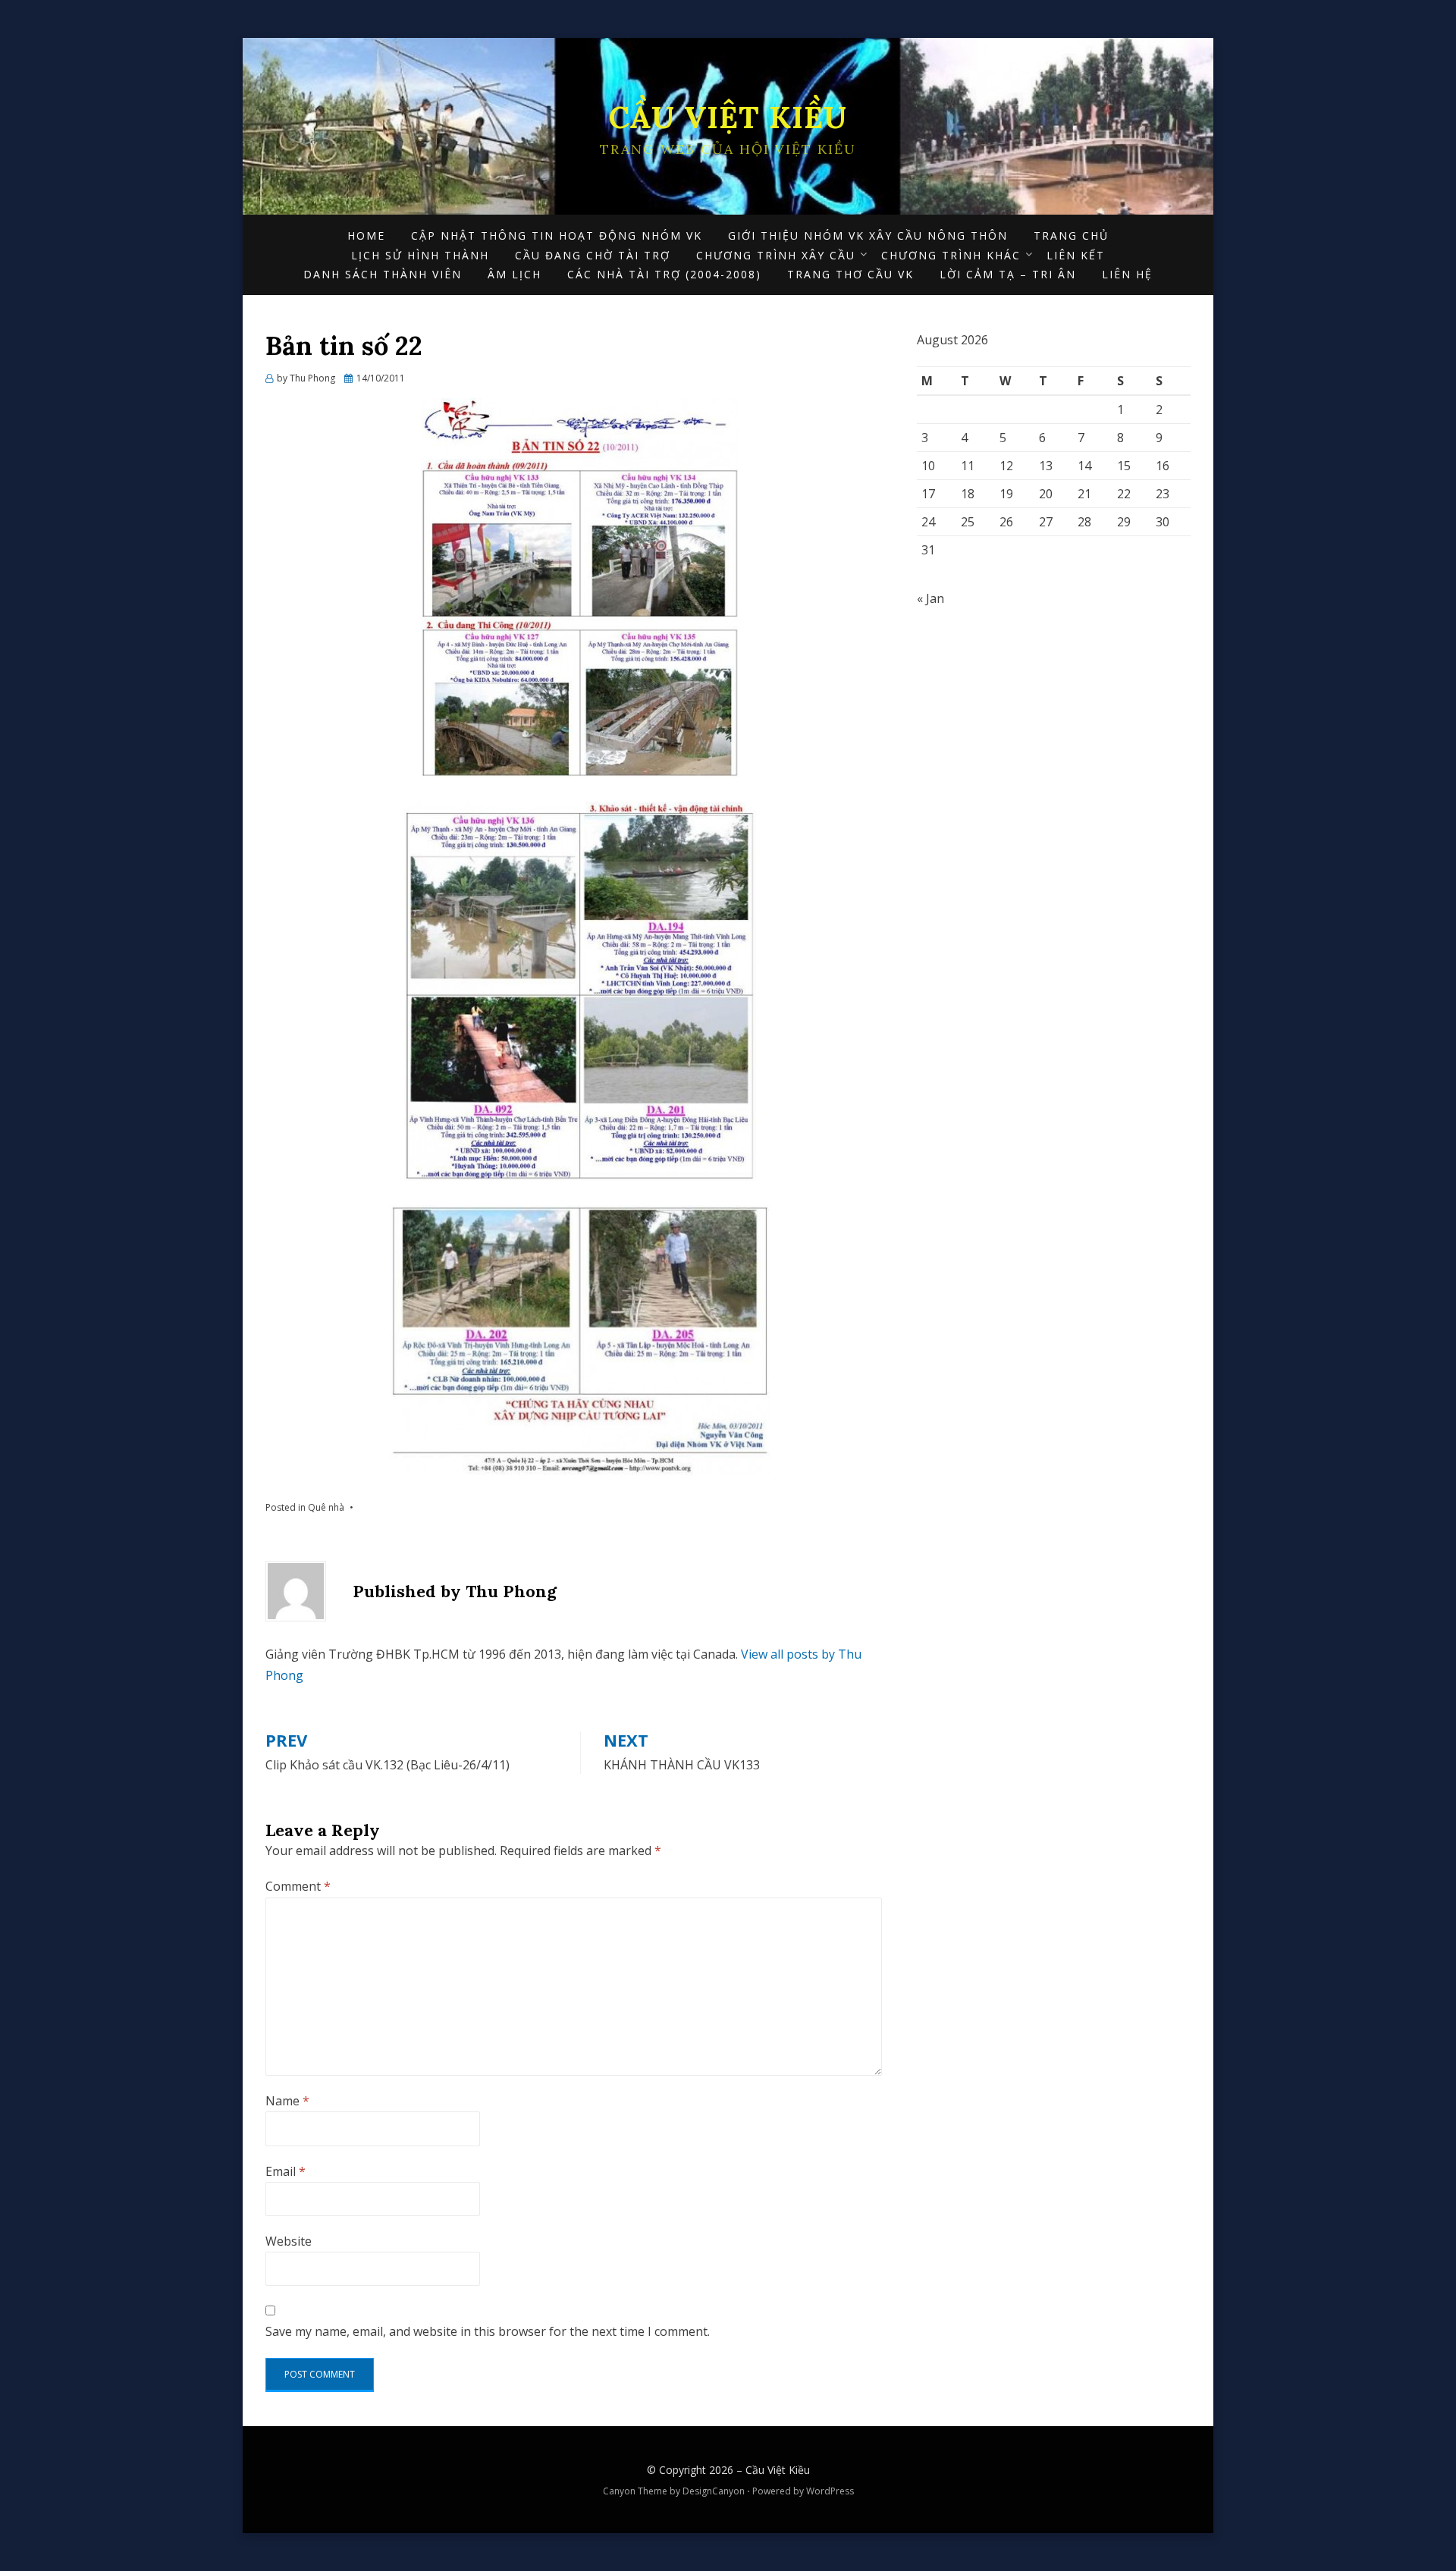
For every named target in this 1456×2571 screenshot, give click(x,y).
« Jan (930, 598)
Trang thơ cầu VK (850, 274)
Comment (298, 1886)
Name (287, 2101)
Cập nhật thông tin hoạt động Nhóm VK (557, 235)
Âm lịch (515, 274)
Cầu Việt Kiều (728, 117)
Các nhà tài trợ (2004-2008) (664, 274)
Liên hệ (1127, 274)
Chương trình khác (951, 255)
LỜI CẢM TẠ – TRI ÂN (1008, 274)
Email (286, 2171)
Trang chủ (1071, 235)
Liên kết (1076, 255)
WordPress (830, 2491)
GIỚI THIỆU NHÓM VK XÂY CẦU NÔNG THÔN (868, 235)
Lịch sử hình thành (420, 255)
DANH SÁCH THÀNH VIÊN (383, 274)
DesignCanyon (714, 2491)
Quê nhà (326, 1507)
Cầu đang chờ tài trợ (593, 255)
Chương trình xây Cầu (776, 255)
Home (366, 235)
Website (289, 2241)
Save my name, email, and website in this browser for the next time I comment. (488, 2331)
